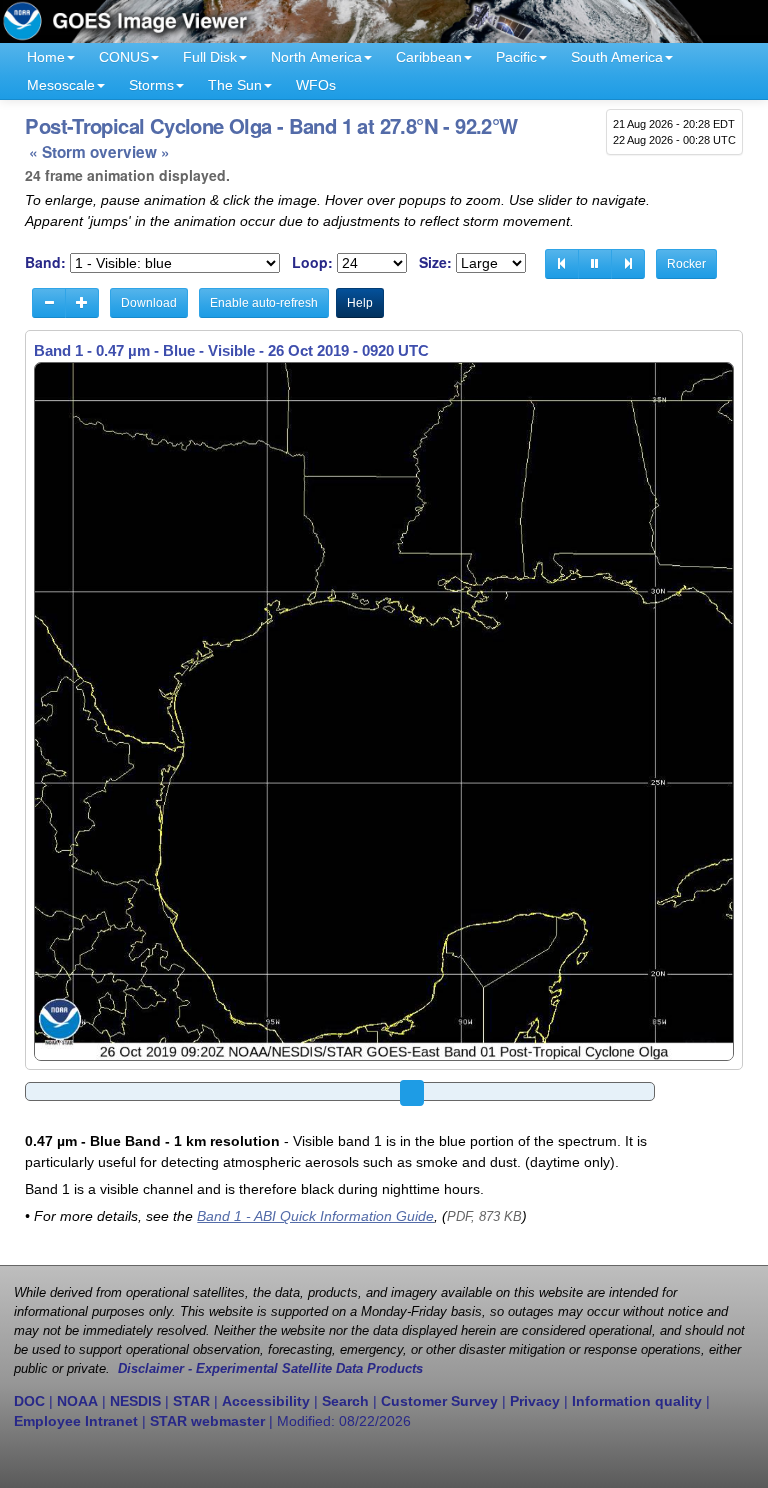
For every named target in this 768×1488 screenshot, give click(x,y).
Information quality (637, 1401)
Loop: (312, 262)
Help (360, 303)
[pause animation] (595, 264)
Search (345, 1401)
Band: (45, 262)
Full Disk (210, 57)
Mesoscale (61, 85)
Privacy (535, 1401)
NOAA (77, 1401)
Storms (151, 85)
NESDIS (135, 1401)
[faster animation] (82, 303)
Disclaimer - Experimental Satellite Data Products (270, 1369)
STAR (191, 1401)
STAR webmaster (207, 1421)
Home (46, 57)
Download (149, 303)
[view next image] (628, 264)
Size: (435, 262)
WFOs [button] (316, 85)
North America (316, 57)
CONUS (124, 57)
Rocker (686, 264)
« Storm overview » (99, 152)
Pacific (516, 57)
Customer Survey (439, 1401)
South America (617, 57)
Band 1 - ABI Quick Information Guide (315, 1216)
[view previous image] (562, 264)
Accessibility (266, 1401)
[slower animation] (49, 303)
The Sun (235, 85)
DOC (29, 1401)
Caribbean (429, 57)
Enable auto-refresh (264, 303)
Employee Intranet (76, 1421)
